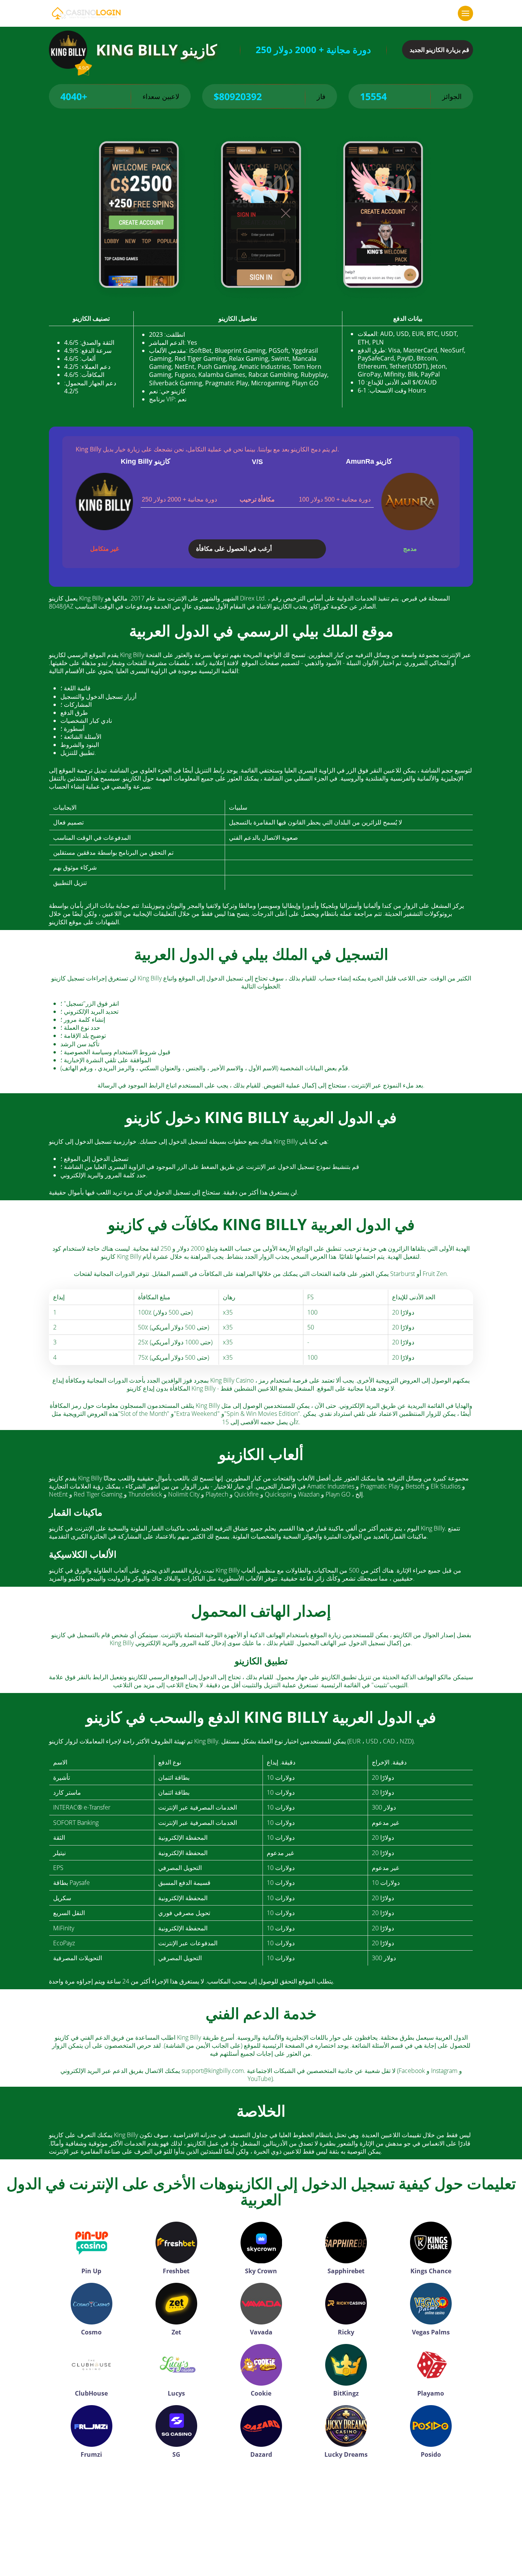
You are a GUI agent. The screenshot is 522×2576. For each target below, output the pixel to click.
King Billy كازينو (146, 461)
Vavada (261, 2332)
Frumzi (91, 2454)
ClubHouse (91, 2393)
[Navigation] (465, 13)
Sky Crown (261, 2271)
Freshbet (176, 2271)
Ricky (346, 2332)
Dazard (261, 2454)
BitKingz (346, 2393)
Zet (176, 2332)
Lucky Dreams (346, 2454)
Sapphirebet (346, 2271)
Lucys (176, 2393)
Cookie (261, 2393)
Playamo (431, 2393)
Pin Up (91, 2271)
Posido (431, 2454)
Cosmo (91, 2332)
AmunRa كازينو (369, 461)
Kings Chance (431, 2271)
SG (176, 2454)
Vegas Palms (431, 2332)
